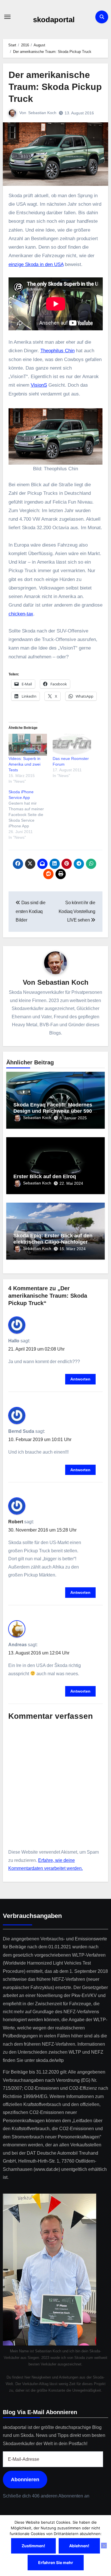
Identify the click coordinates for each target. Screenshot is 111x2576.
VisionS (39, 385)
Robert (16, 1522)
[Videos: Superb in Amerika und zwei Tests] (28, 745)
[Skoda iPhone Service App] (31, 815)
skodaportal (54, 20)
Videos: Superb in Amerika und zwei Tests (24, 764)
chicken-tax (21, 614)
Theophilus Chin (57, 351)
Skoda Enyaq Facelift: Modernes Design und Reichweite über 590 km (53, 1111)
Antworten (80, 1379)
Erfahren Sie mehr (56, 2562)
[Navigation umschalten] (7, 17)
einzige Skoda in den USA (36, 264)
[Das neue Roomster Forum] (72, 745)
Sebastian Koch (42, 113)
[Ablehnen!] (104, 2546)
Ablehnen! (79, 2546)
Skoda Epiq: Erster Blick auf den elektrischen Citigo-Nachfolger (53, 1239)
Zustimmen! (33, 2546)
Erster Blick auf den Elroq (45, 1176)
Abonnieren (25, 2480)
